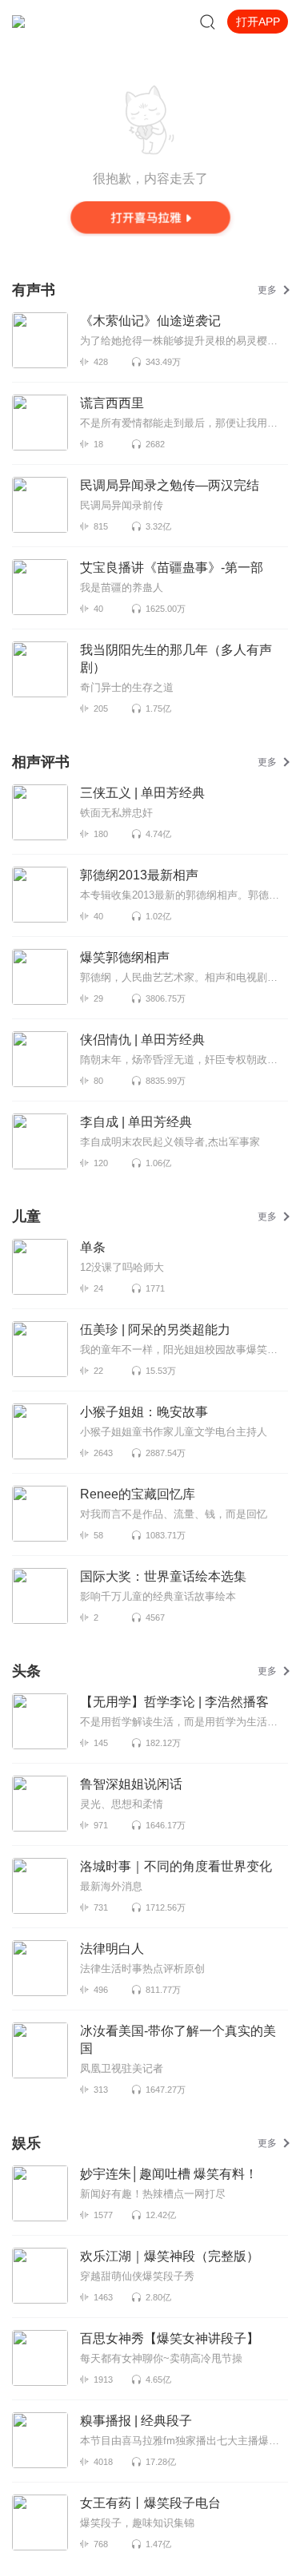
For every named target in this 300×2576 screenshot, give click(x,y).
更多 (267, 290)
